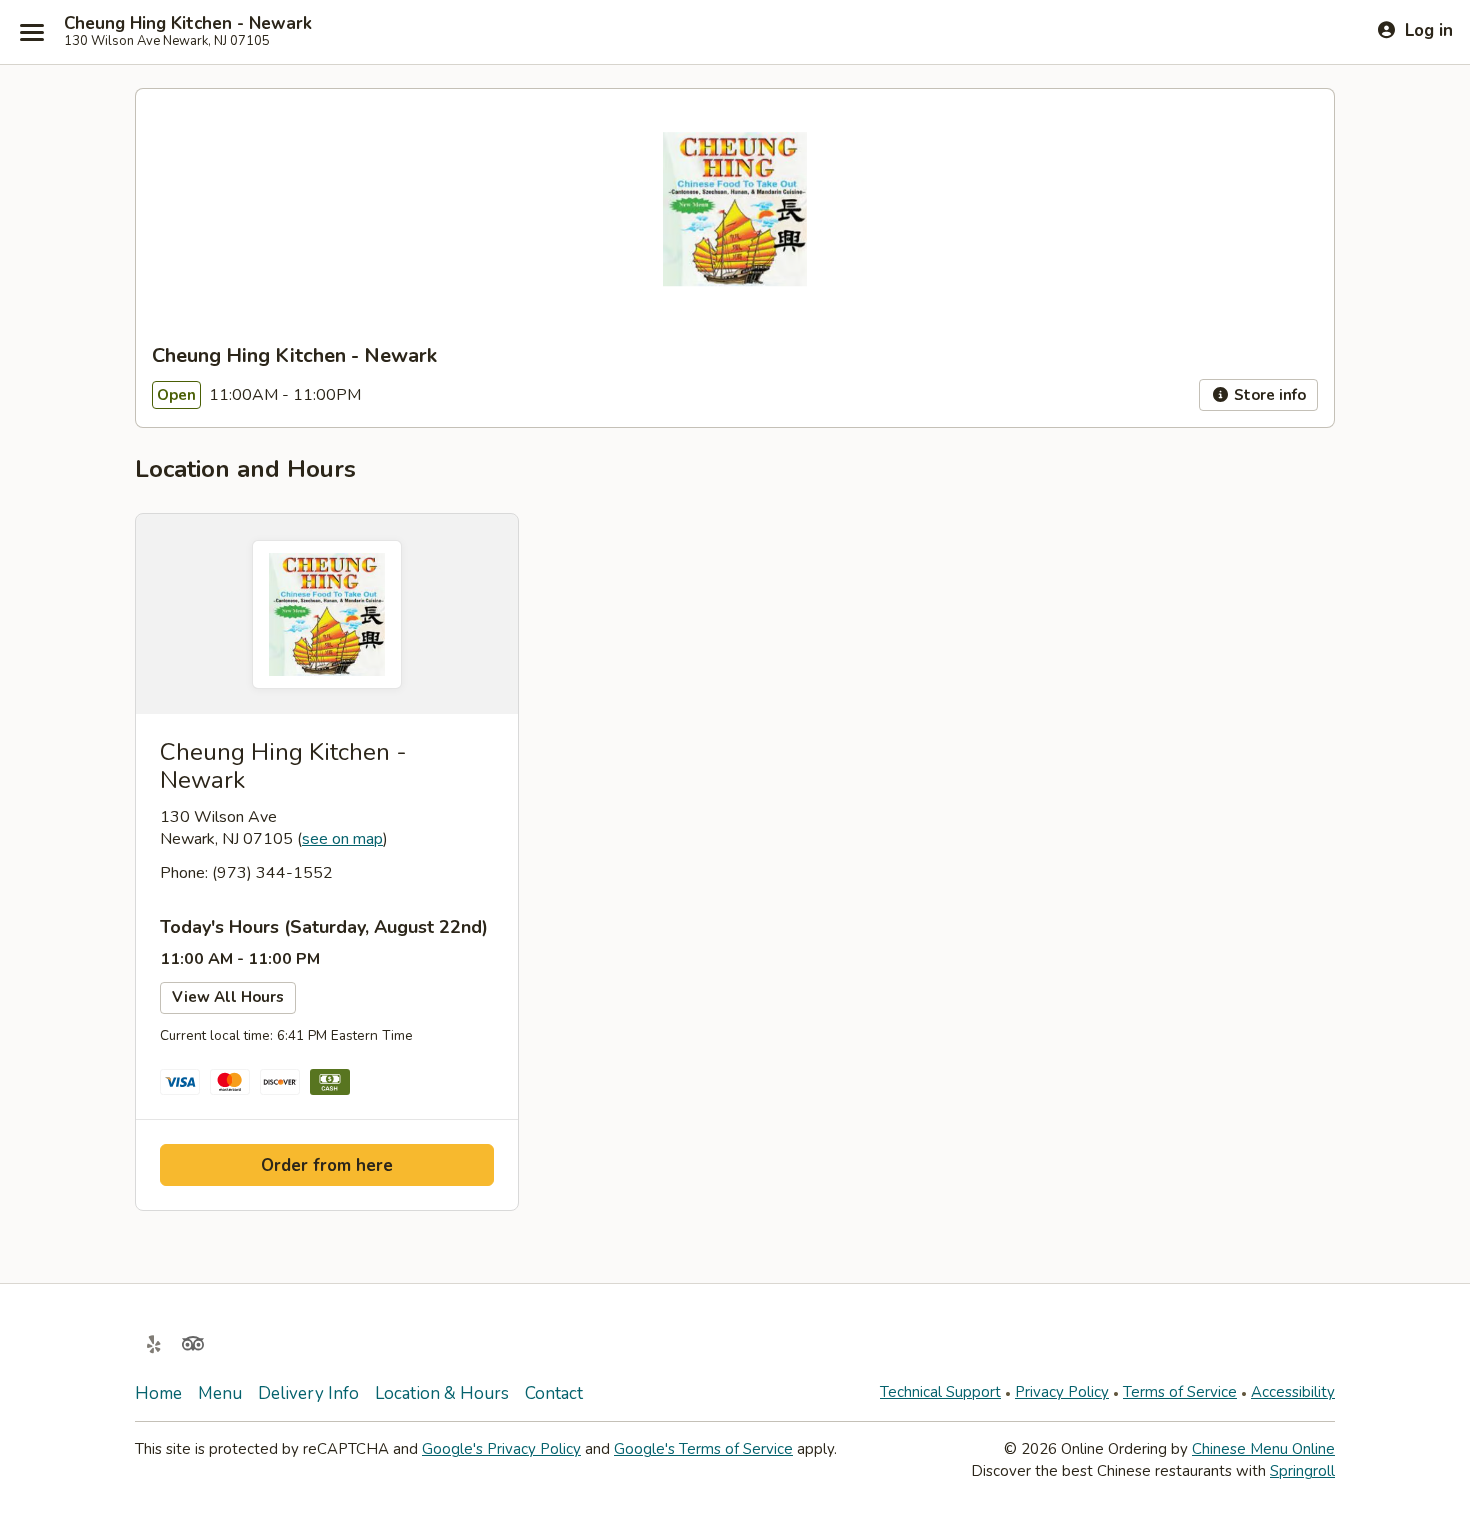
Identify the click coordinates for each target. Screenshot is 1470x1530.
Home (158, 1393)
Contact (554, 1393)
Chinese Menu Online (1263, 1449)
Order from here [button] (327, 1165)
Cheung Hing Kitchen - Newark (188, 24)
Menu (220, 1393)
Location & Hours (442, 1393)
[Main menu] (32, 32)
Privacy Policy (1062, 1392)
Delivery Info (308, 1393)
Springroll (1302, 1471)
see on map (342, 839)
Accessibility (1293, 1392)
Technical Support (940, 1392)
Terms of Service (1180, 1392)
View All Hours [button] (228, 997)
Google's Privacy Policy (501, 1449)
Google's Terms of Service (703, 1449)
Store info (1268, 395)
